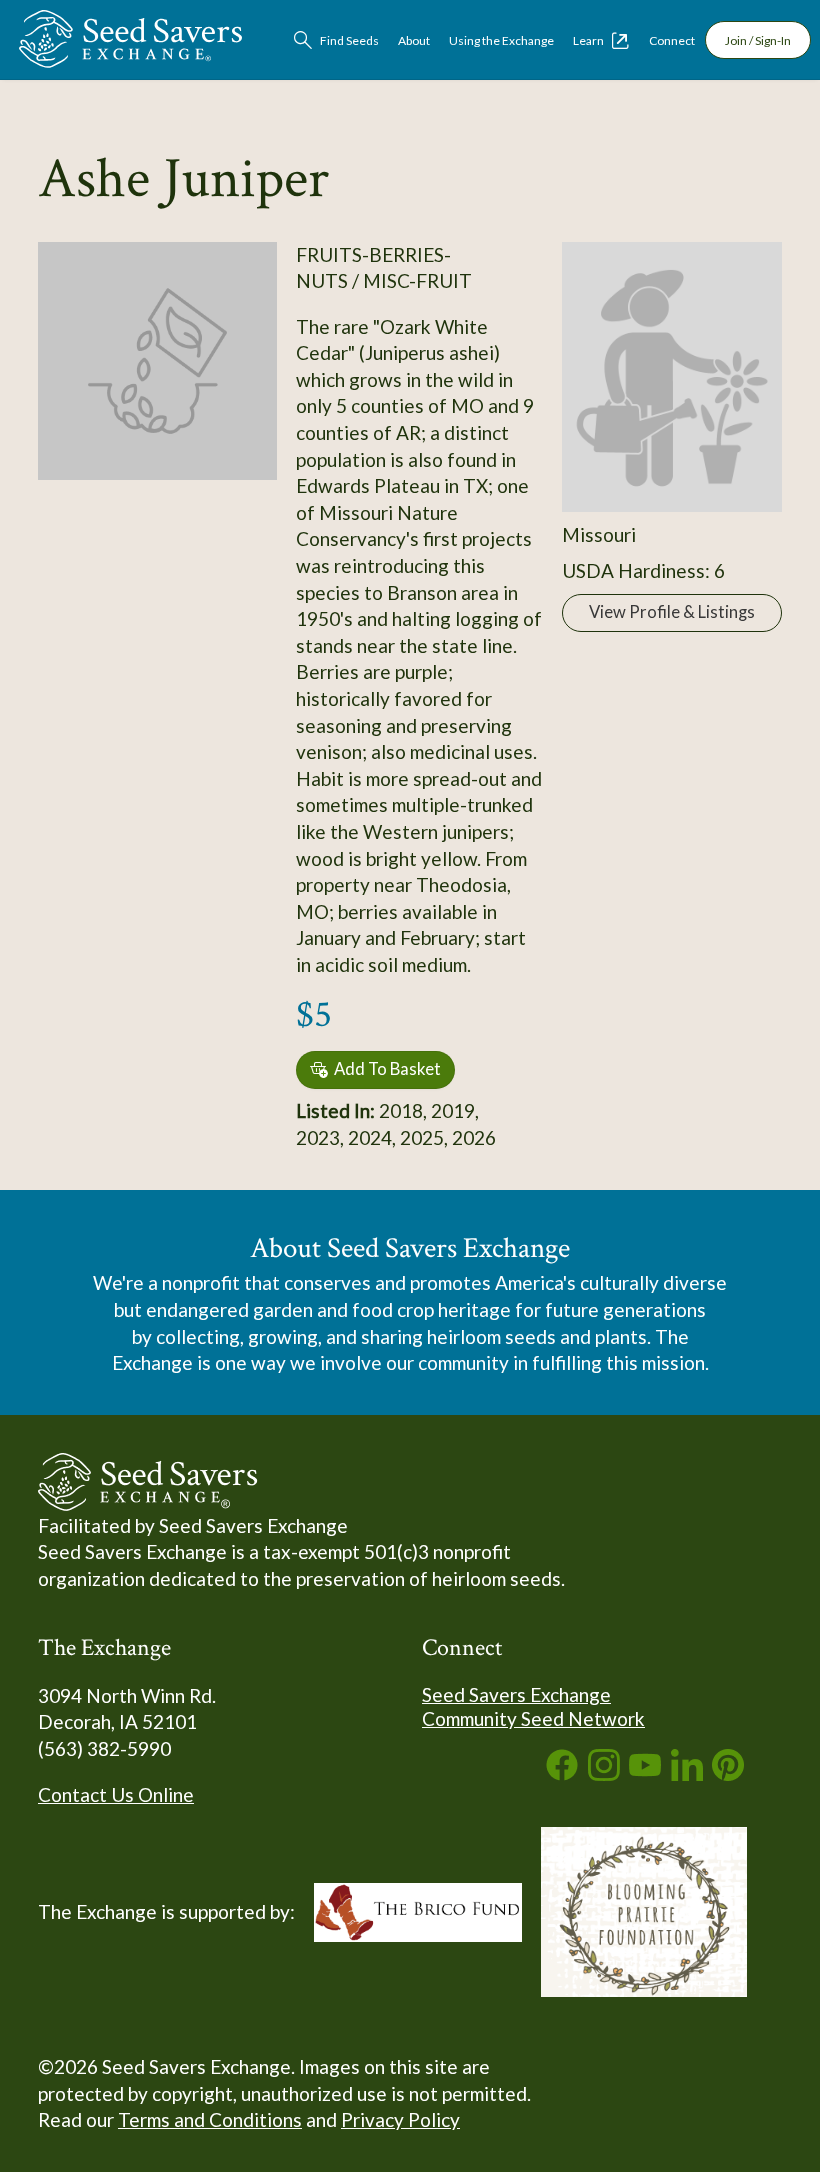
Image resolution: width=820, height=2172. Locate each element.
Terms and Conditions (210, 2119)
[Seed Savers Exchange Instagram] (604, 1773)
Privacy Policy (400, 2119)
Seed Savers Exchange (516, 1694)
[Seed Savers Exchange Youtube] (645, 1773)
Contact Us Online (116, 1794)
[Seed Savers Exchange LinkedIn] (687, 1773)
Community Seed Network (533, 1718)
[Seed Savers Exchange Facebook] (562, 1773)
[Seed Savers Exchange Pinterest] (728, 1773)
